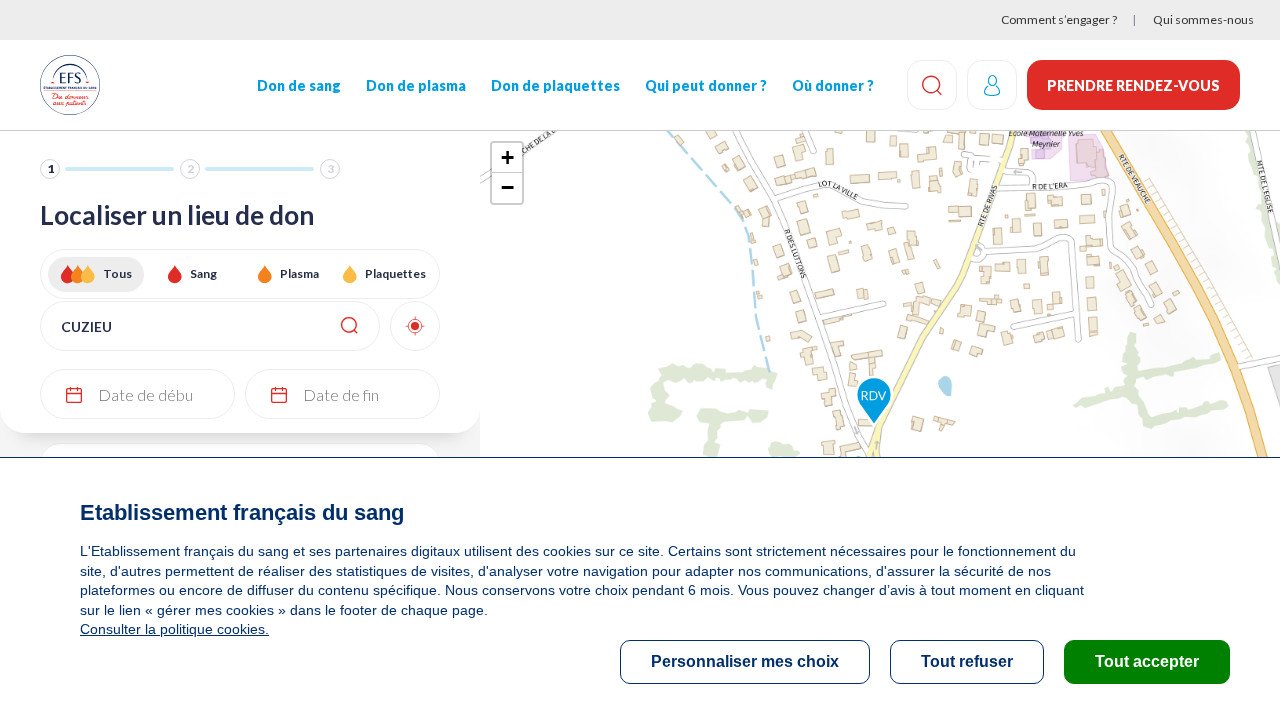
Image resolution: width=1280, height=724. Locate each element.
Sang (203, 273)
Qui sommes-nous (1203, 19)
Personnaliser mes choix (745, 661)
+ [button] (507, 157)
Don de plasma (416, 85)
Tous (117, 273)
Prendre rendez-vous (1133, 85)
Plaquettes (395, 273)
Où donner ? (833, 85)
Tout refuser (967, 661)
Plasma (299, 273)
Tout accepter (1147, 661)
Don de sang (299, 85)
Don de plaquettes (555, 85)
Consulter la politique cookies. (174, 629)
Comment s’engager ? (1059, 19)
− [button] (507, 187)
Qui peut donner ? (706, 85)
